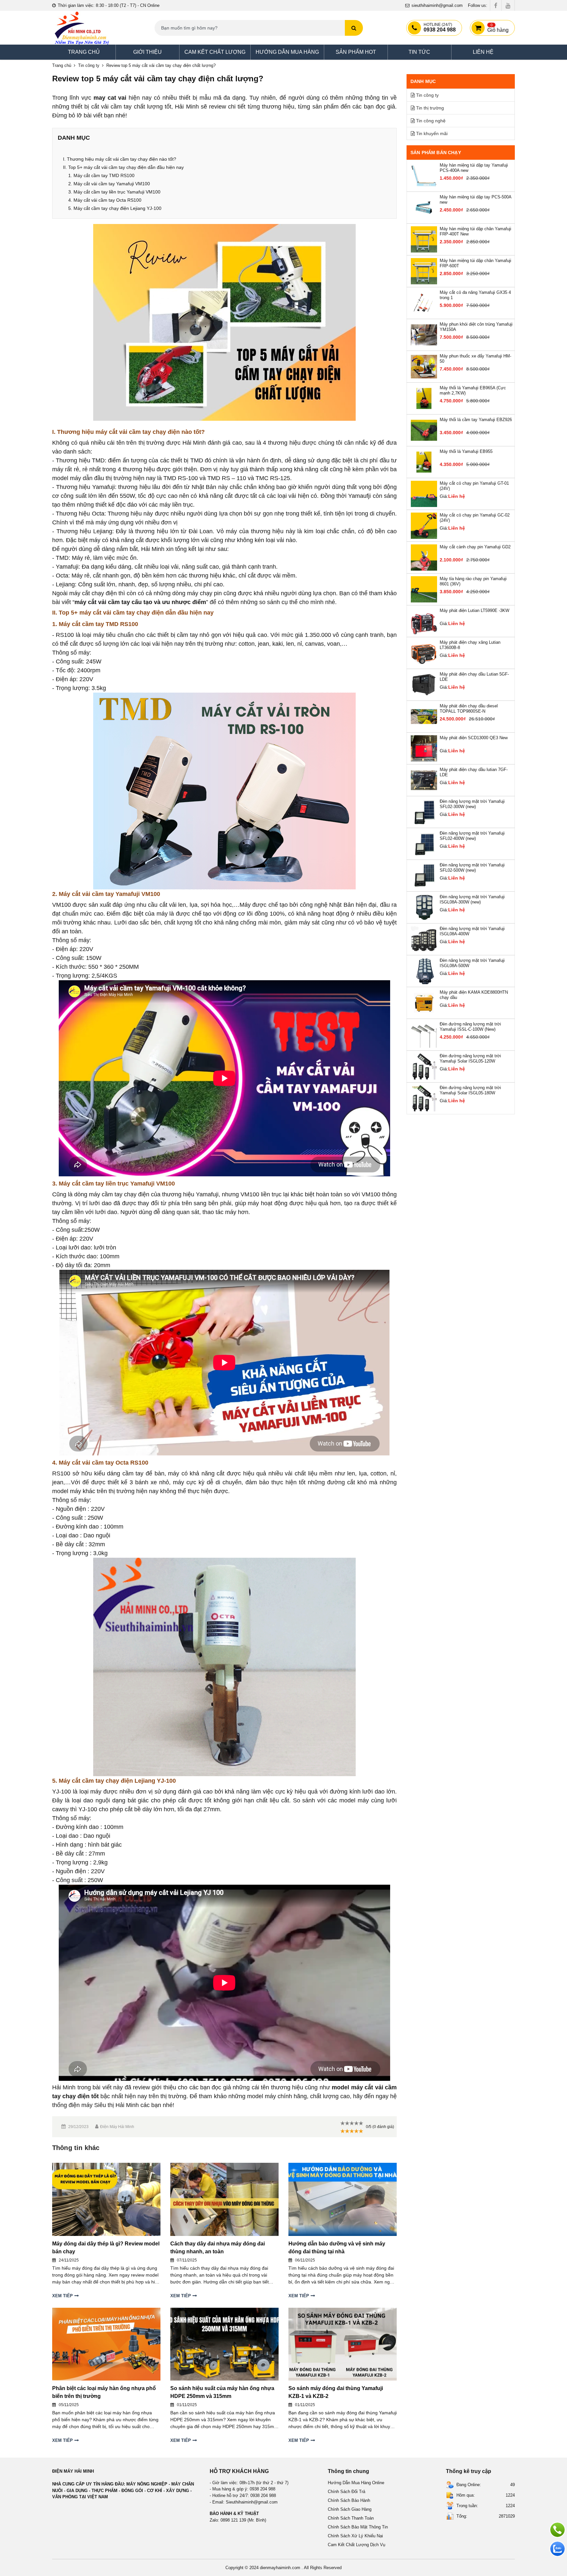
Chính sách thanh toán (351, 2518)
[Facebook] (496, 5)
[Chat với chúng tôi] (557, 2549)
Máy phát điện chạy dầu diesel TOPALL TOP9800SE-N (469, 709)
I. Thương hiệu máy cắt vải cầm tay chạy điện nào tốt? (120, 159)
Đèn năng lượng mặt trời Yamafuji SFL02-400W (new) (472, 836)
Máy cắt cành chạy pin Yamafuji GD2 (475, 547)
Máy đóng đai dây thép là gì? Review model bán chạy (106, 2248)
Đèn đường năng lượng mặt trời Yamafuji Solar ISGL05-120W (470, 1058)
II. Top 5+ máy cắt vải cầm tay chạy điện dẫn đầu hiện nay (123, 167)
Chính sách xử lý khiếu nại (355, 2536)
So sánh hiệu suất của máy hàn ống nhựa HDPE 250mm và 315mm (222, 2392)
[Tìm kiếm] (354, 28)
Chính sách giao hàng (350, 2509)
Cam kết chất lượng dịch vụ (357, 2545)
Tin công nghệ (431, 121)
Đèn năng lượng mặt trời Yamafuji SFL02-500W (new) (472, 868)
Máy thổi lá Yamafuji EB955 (466, 451)
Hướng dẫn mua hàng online (356, 2483)
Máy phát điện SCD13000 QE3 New (474, 738)
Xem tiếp (63, 2296)
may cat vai (110, 98)
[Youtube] (508, 5)
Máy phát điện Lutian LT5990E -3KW (474, 610)
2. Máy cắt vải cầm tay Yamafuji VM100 (109, 184)
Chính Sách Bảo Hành (349, 2500)
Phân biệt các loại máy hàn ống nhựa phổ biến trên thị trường (104, 2392)
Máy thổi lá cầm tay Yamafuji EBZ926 (476, 420)
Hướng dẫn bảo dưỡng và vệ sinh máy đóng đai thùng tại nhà (337, 2248)
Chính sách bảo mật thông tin (358, 2527)
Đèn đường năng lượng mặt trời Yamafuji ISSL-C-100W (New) (470, 1027)
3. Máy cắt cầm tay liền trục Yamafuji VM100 (114, 192)
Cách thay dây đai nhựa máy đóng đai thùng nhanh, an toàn (218, 2248)
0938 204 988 (440, 28)
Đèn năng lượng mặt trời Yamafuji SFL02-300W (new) (472, 804)
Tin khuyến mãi (432, 133)
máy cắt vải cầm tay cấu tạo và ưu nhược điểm (140, 602)
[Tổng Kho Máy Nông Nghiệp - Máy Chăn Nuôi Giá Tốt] (82, 28)
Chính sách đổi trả (346, 2492)
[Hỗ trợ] (557, 2530)
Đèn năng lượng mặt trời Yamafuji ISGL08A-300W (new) (472, 899)
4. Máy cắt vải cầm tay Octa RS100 (105, 200)
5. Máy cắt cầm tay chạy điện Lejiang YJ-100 (115, 208)
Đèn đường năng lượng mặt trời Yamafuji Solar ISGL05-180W (470, 1090)
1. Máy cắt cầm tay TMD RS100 (101, 175)
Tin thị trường (430, 108)
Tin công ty (89, 65)
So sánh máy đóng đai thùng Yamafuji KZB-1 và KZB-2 (336, 2392)
